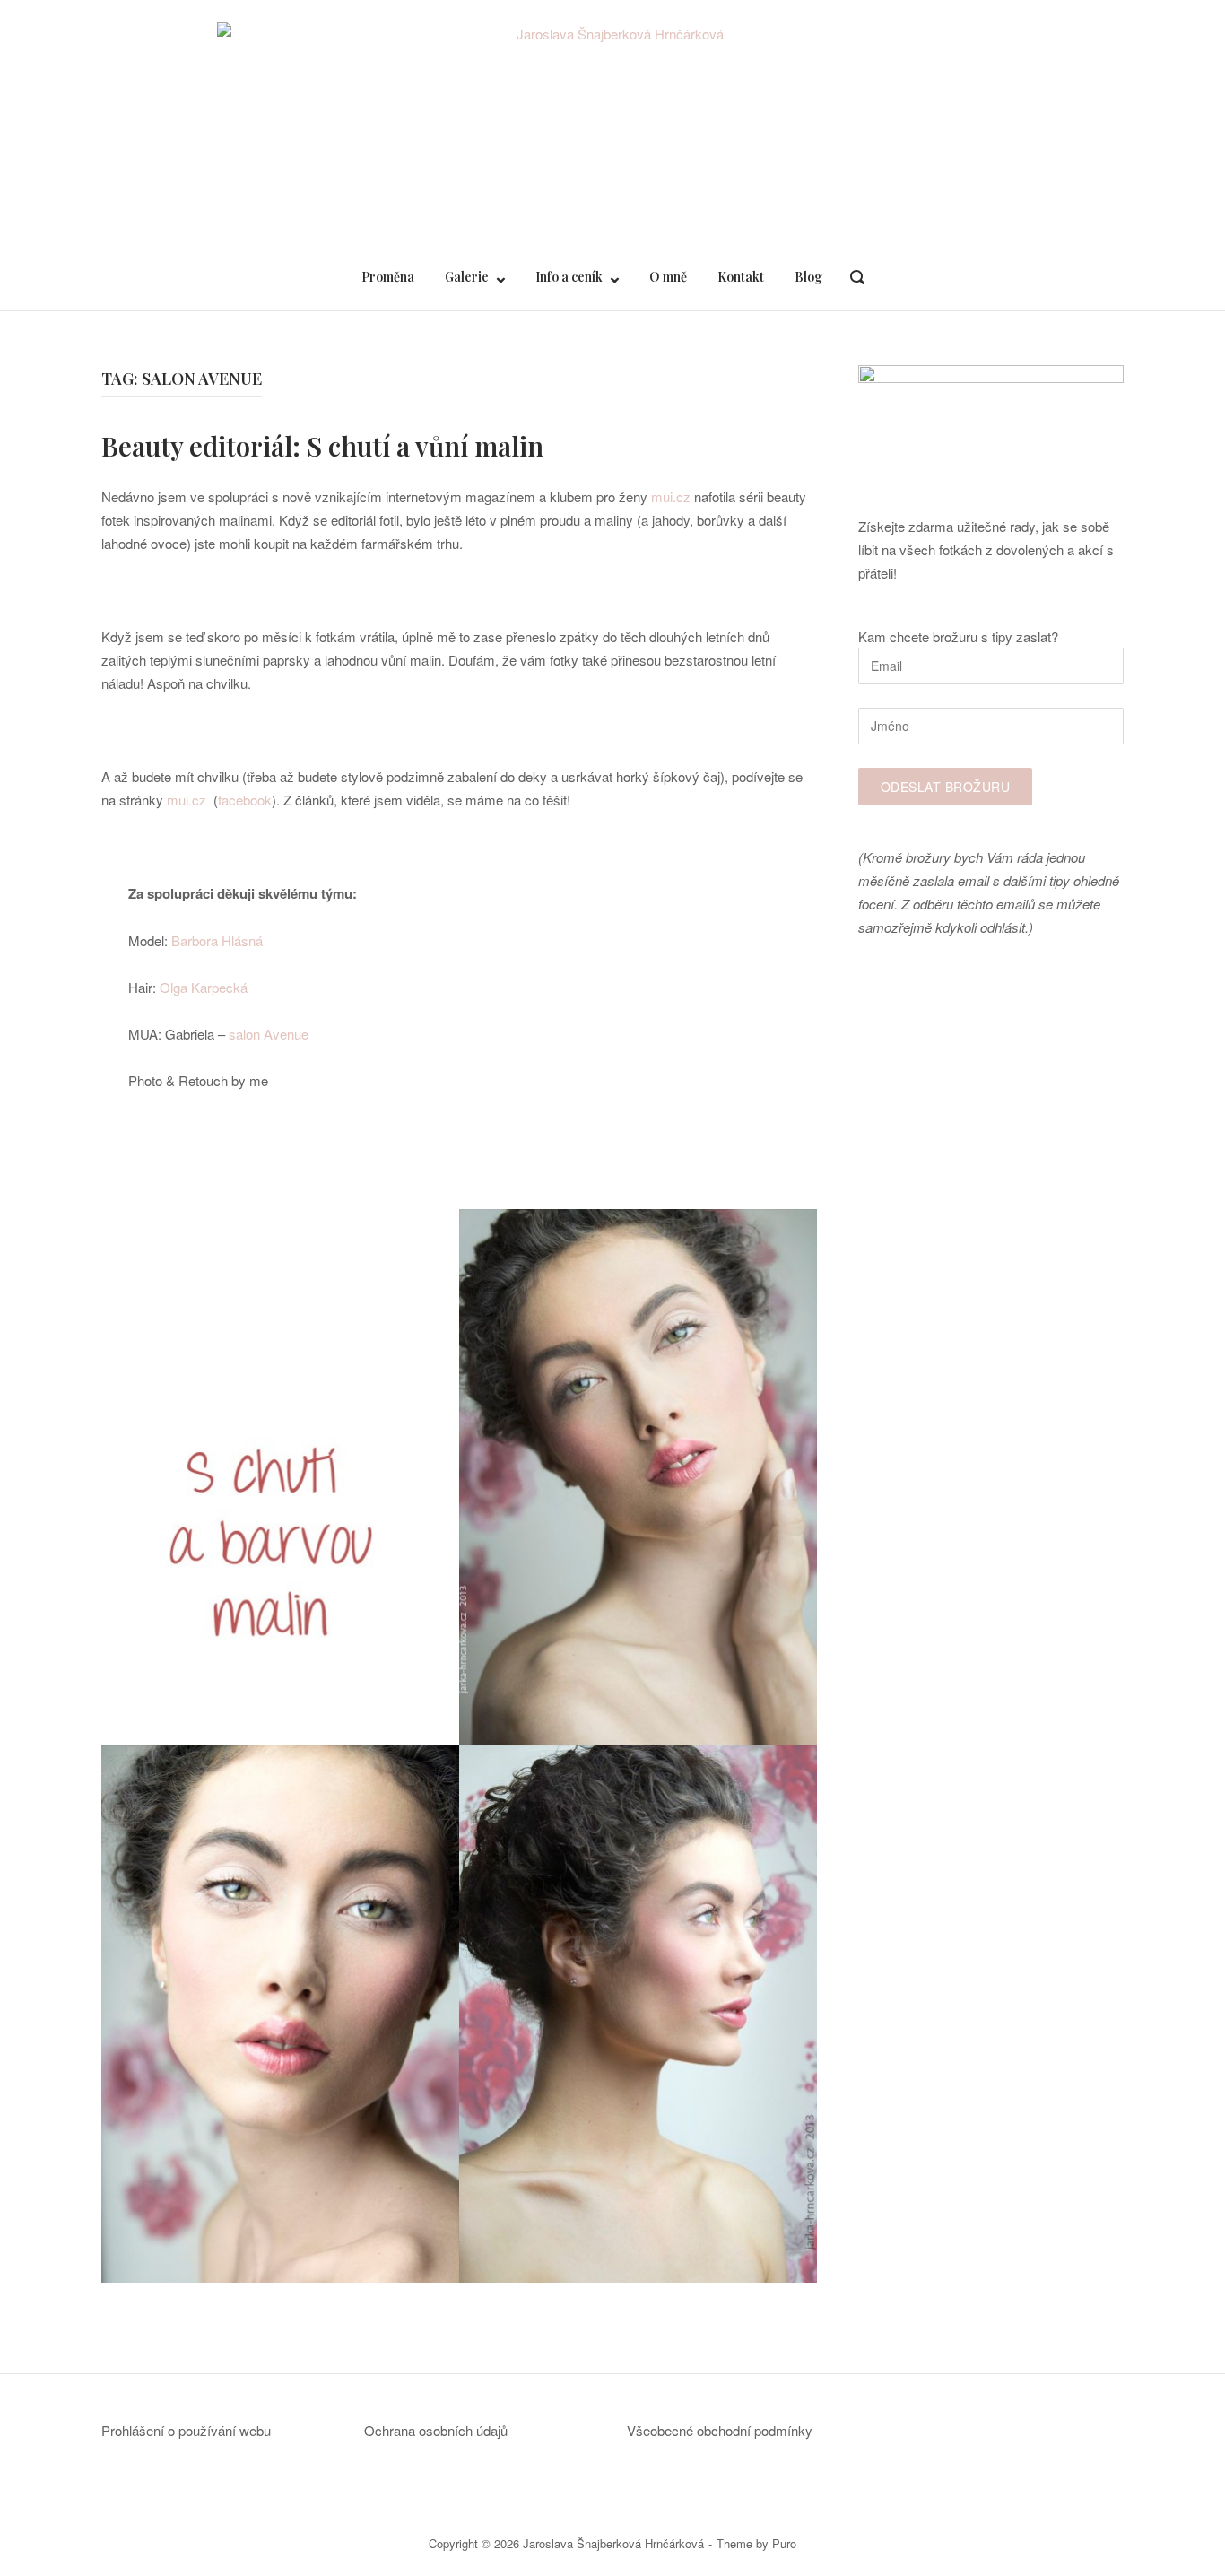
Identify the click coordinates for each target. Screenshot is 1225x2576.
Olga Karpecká (204, 987)
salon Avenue (269, 1034)
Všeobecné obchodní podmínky (720, 2430)
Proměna (388, 277)
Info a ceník (569, 277)
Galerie (467, 277)
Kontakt (741, 277)
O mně (668, 277)
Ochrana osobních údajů (436, 2430)
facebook (245, 800)
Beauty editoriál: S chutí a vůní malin (322, 446)
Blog (808, 277)
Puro (784, 2543)
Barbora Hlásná (215, 940)
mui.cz (671, 496)
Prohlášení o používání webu (186, 2430)
